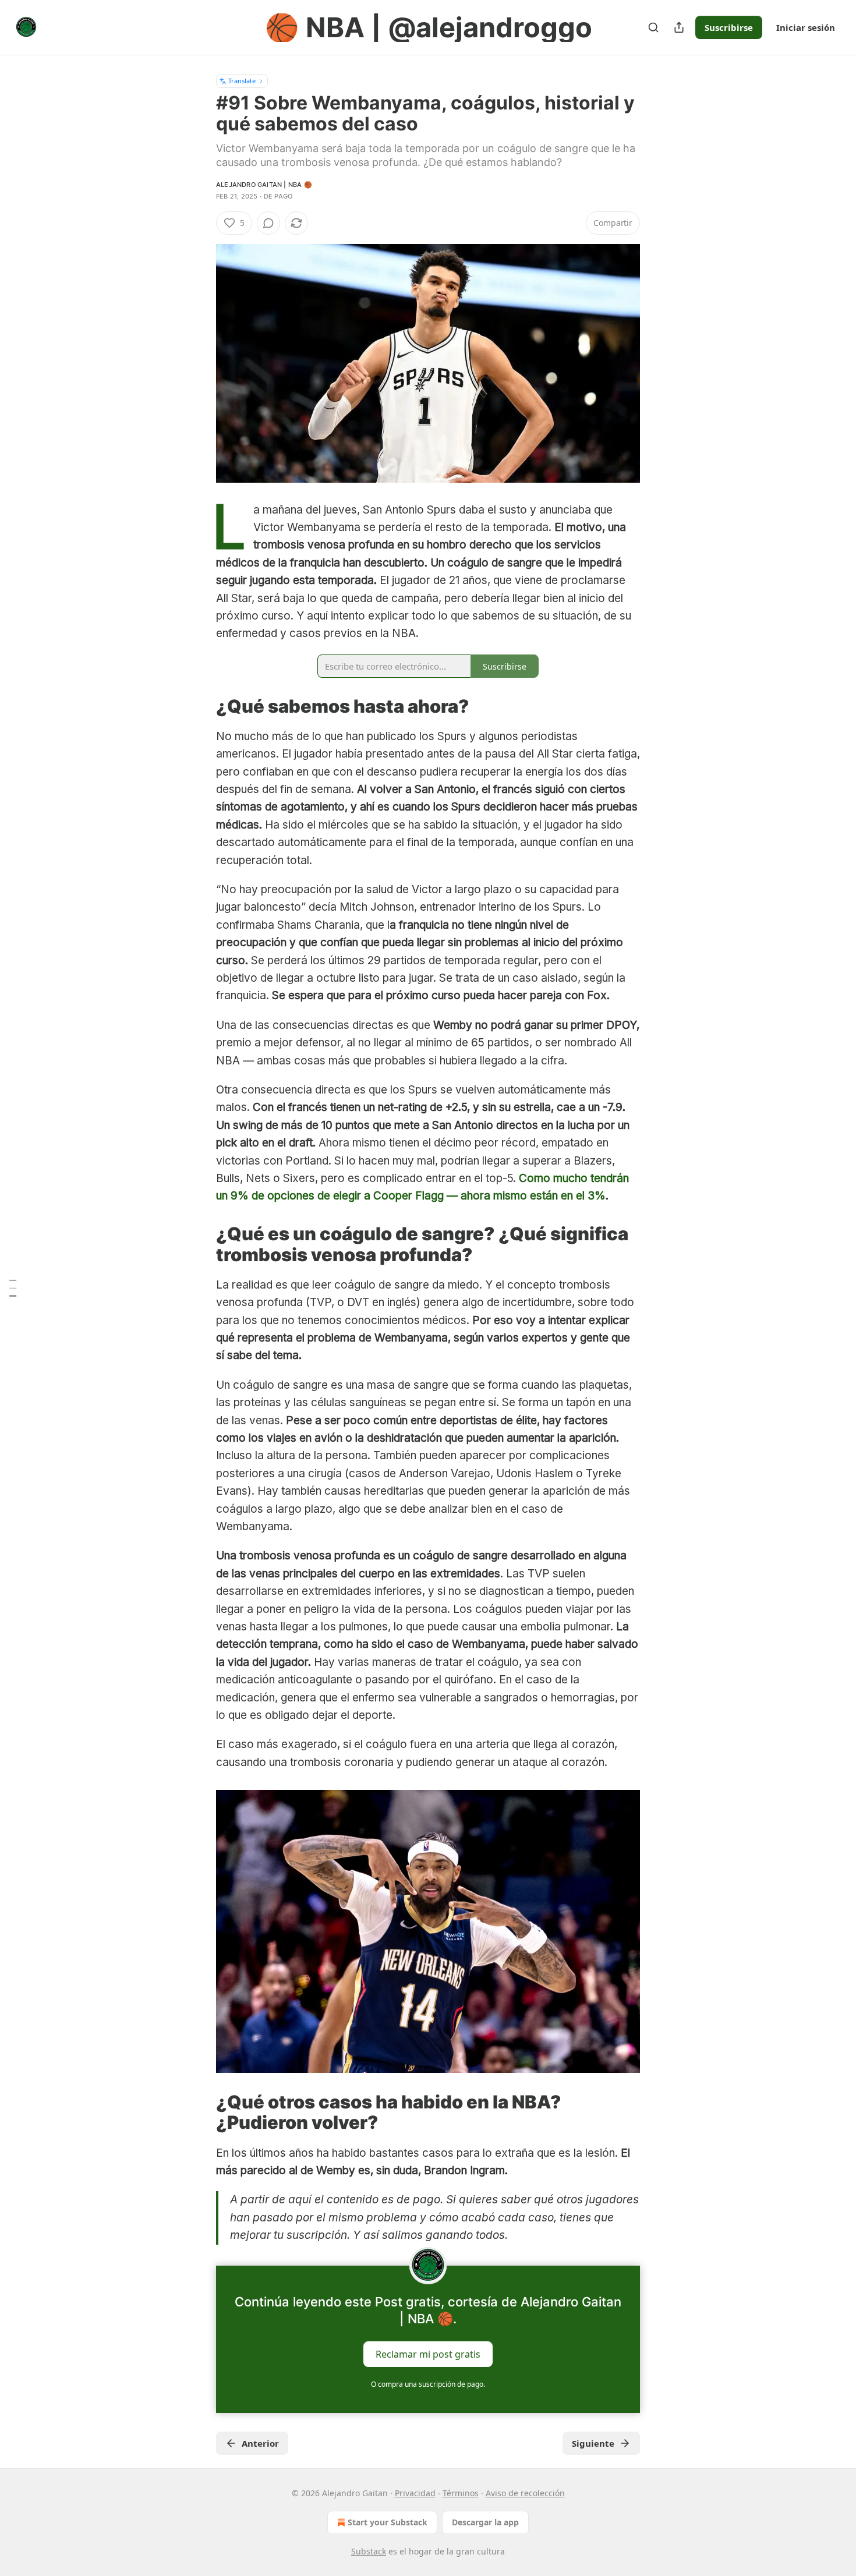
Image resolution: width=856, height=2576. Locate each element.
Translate (242, 81)
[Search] (653, 27)
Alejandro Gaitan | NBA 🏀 (264, 185)
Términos (461, 2493)
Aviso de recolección (525, 2493)
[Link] (200, 706)
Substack (369, 2551)
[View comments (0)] (268, 223)
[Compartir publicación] (679, 27)
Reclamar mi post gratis (428, 2354)
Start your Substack (388, 2522)
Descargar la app (485, 2522)
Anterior (260, 2443)
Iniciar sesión (806, 27)
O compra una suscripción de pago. (428, 2384)
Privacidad (415, 2493)
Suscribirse (729, 27)
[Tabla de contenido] (13, 1288)
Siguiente (593, 2443)
